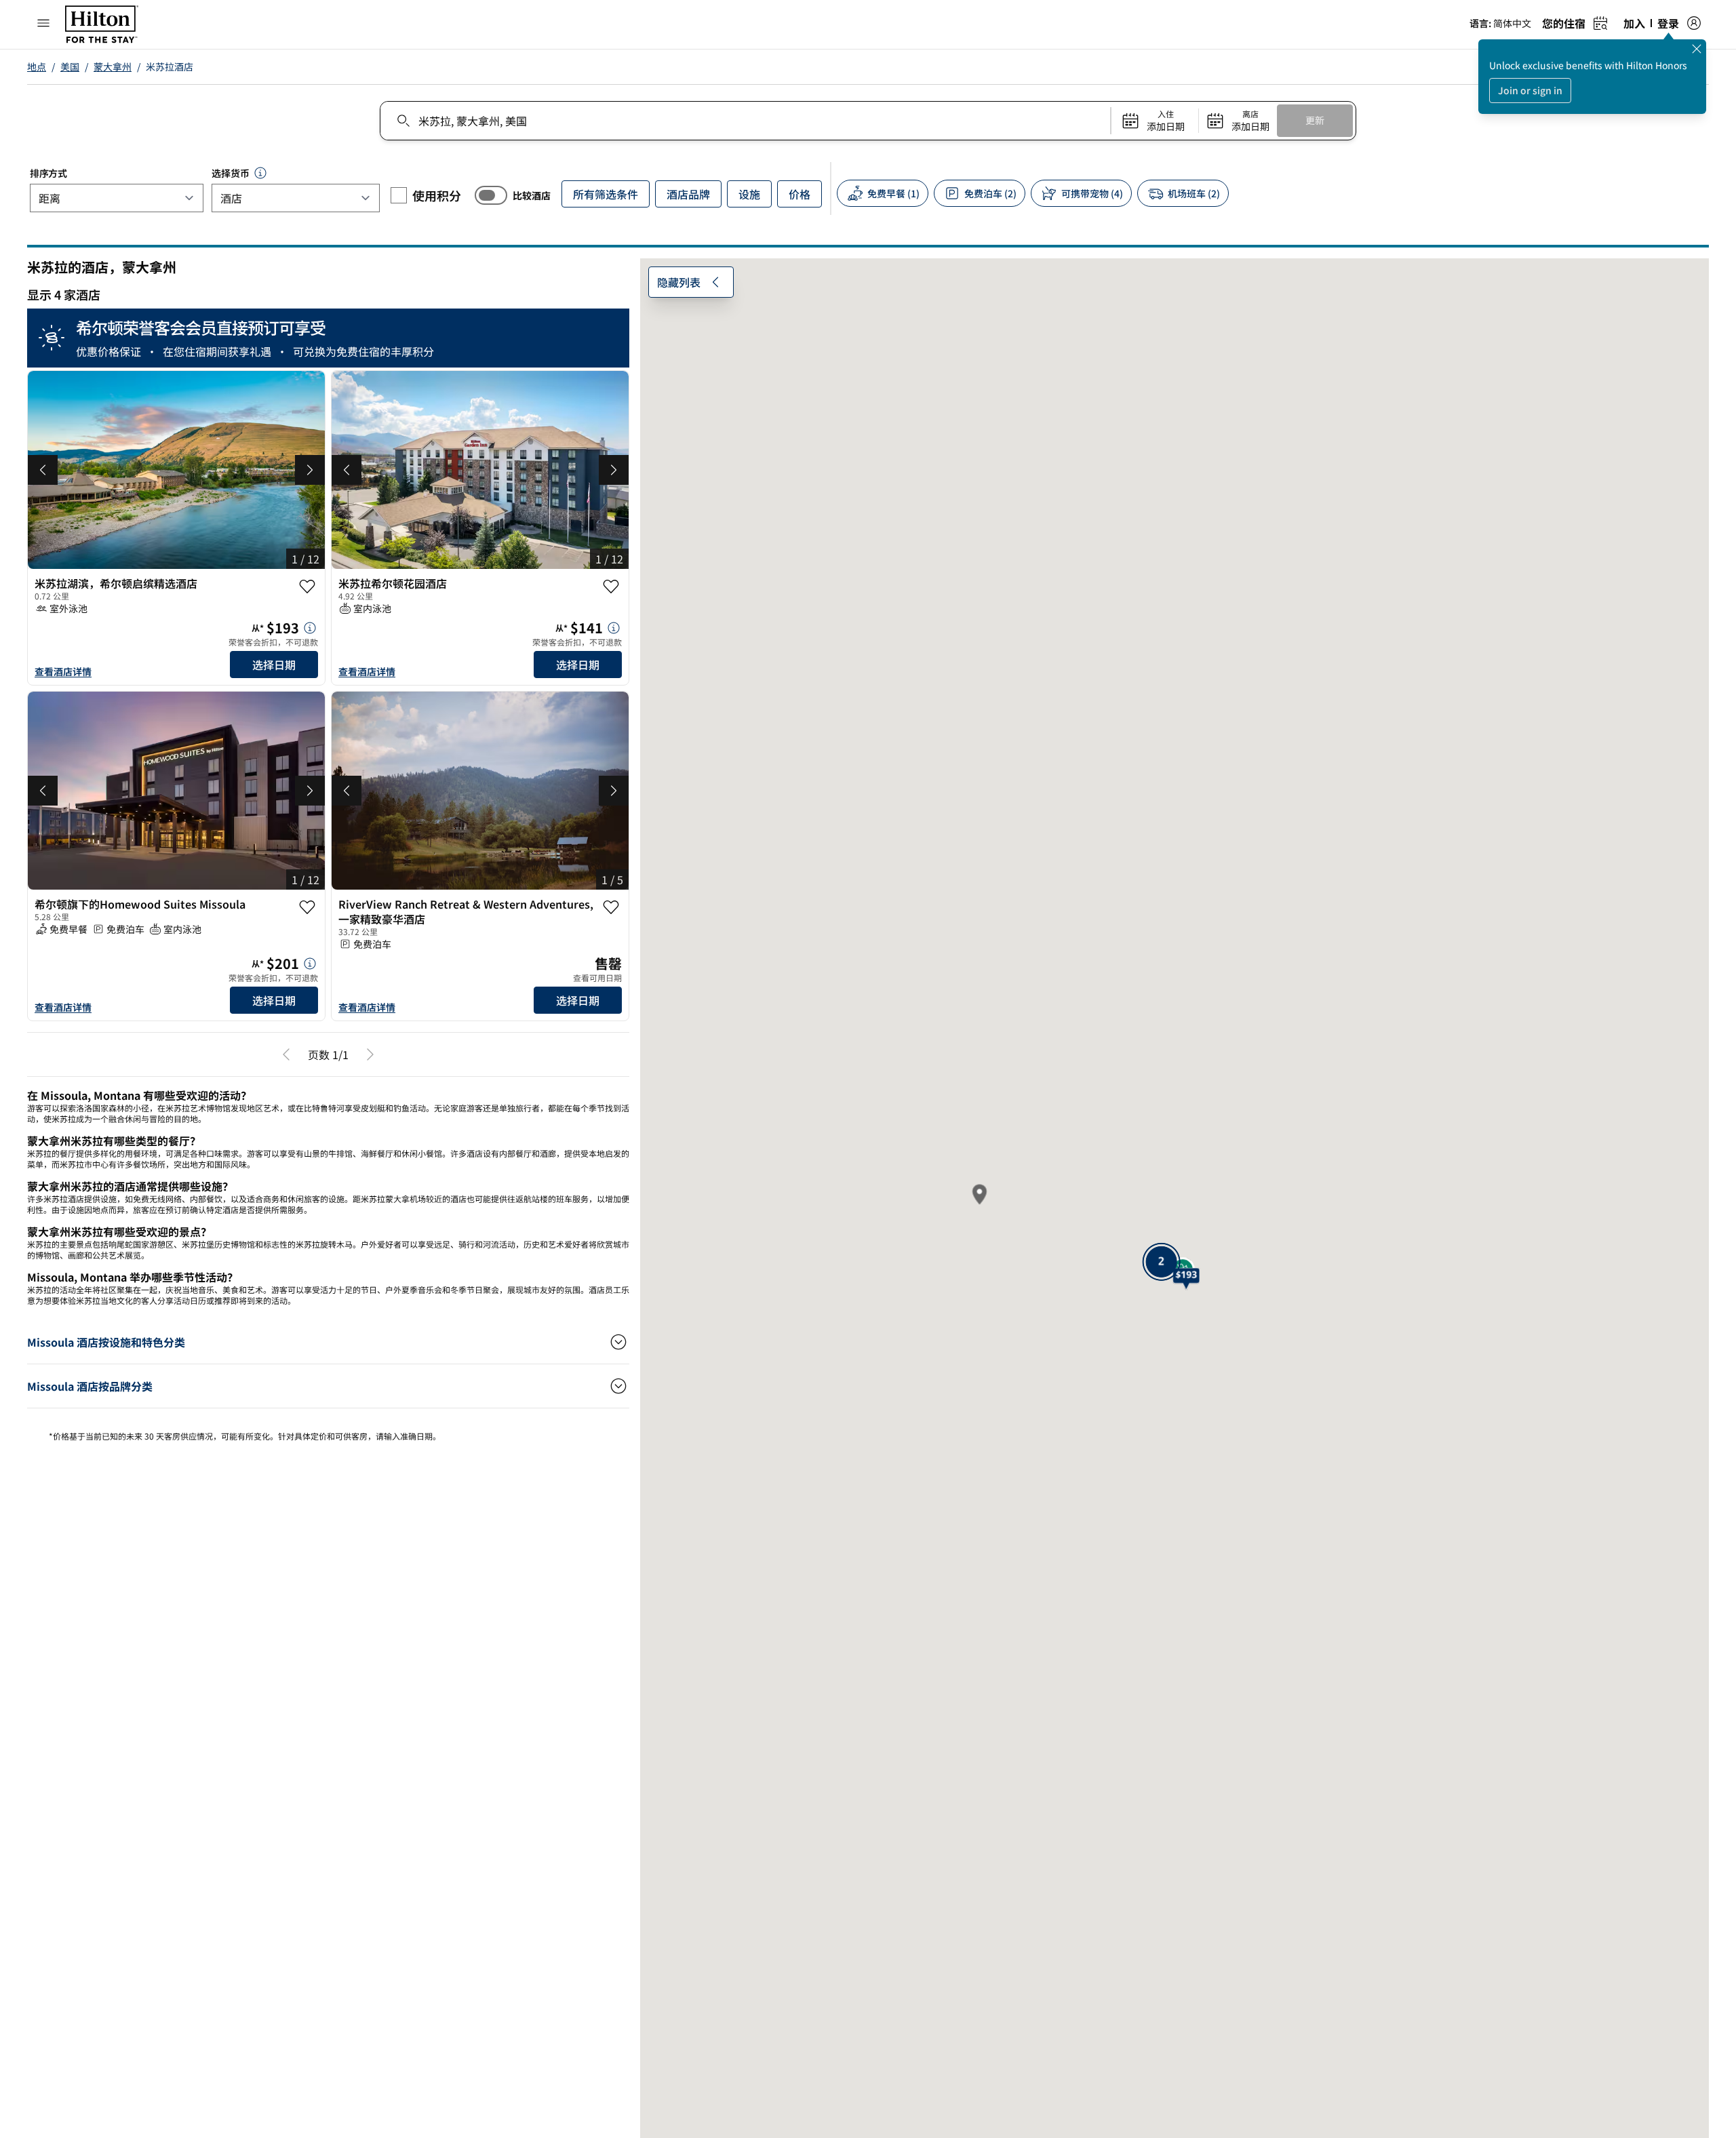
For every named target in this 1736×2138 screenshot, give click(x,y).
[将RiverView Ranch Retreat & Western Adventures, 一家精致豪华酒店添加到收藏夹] (611, 930)
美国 (70, 66)
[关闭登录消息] (1697, 49)
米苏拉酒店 (170, 66)
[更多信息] (310, 652)
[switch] (491, 195)
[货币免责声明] (260, 173)
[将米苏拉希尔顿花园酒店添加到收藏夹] (611, 587)
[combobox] (745, 121)
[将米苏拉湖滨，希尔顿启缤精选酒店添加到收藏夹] (307, 587)
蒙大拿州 (113, 66)
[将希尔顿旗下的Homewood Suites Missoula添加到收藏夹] (307, 930)
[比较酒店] (491, 195)
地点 (37, 66)
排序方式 (48, 173)
